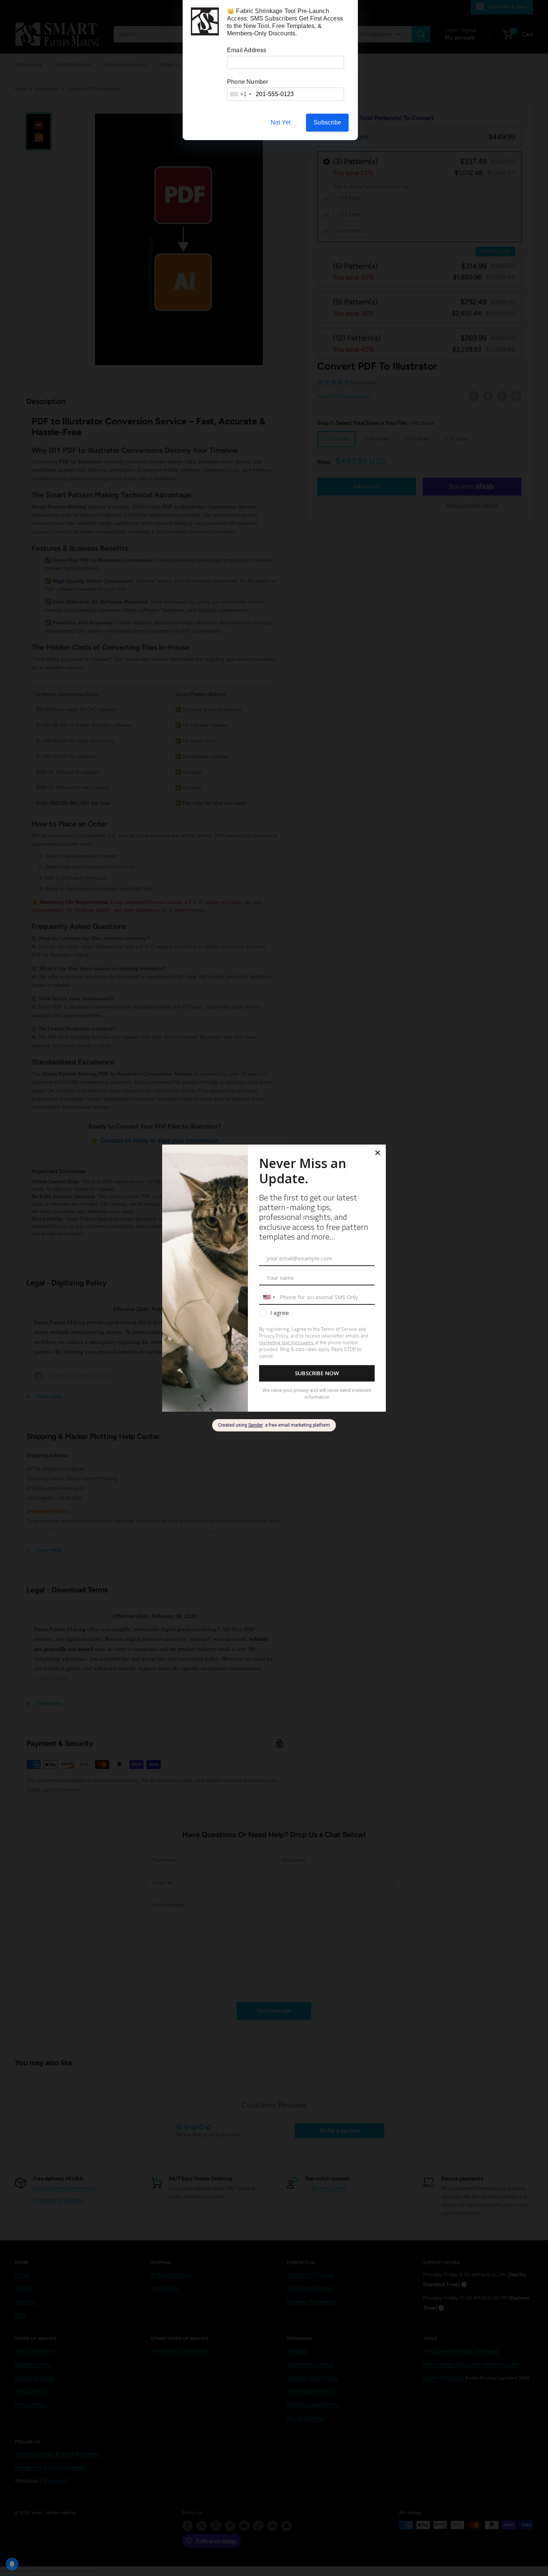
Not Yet (281, 122)
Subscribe (327, 122)
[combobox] (240, 94)
